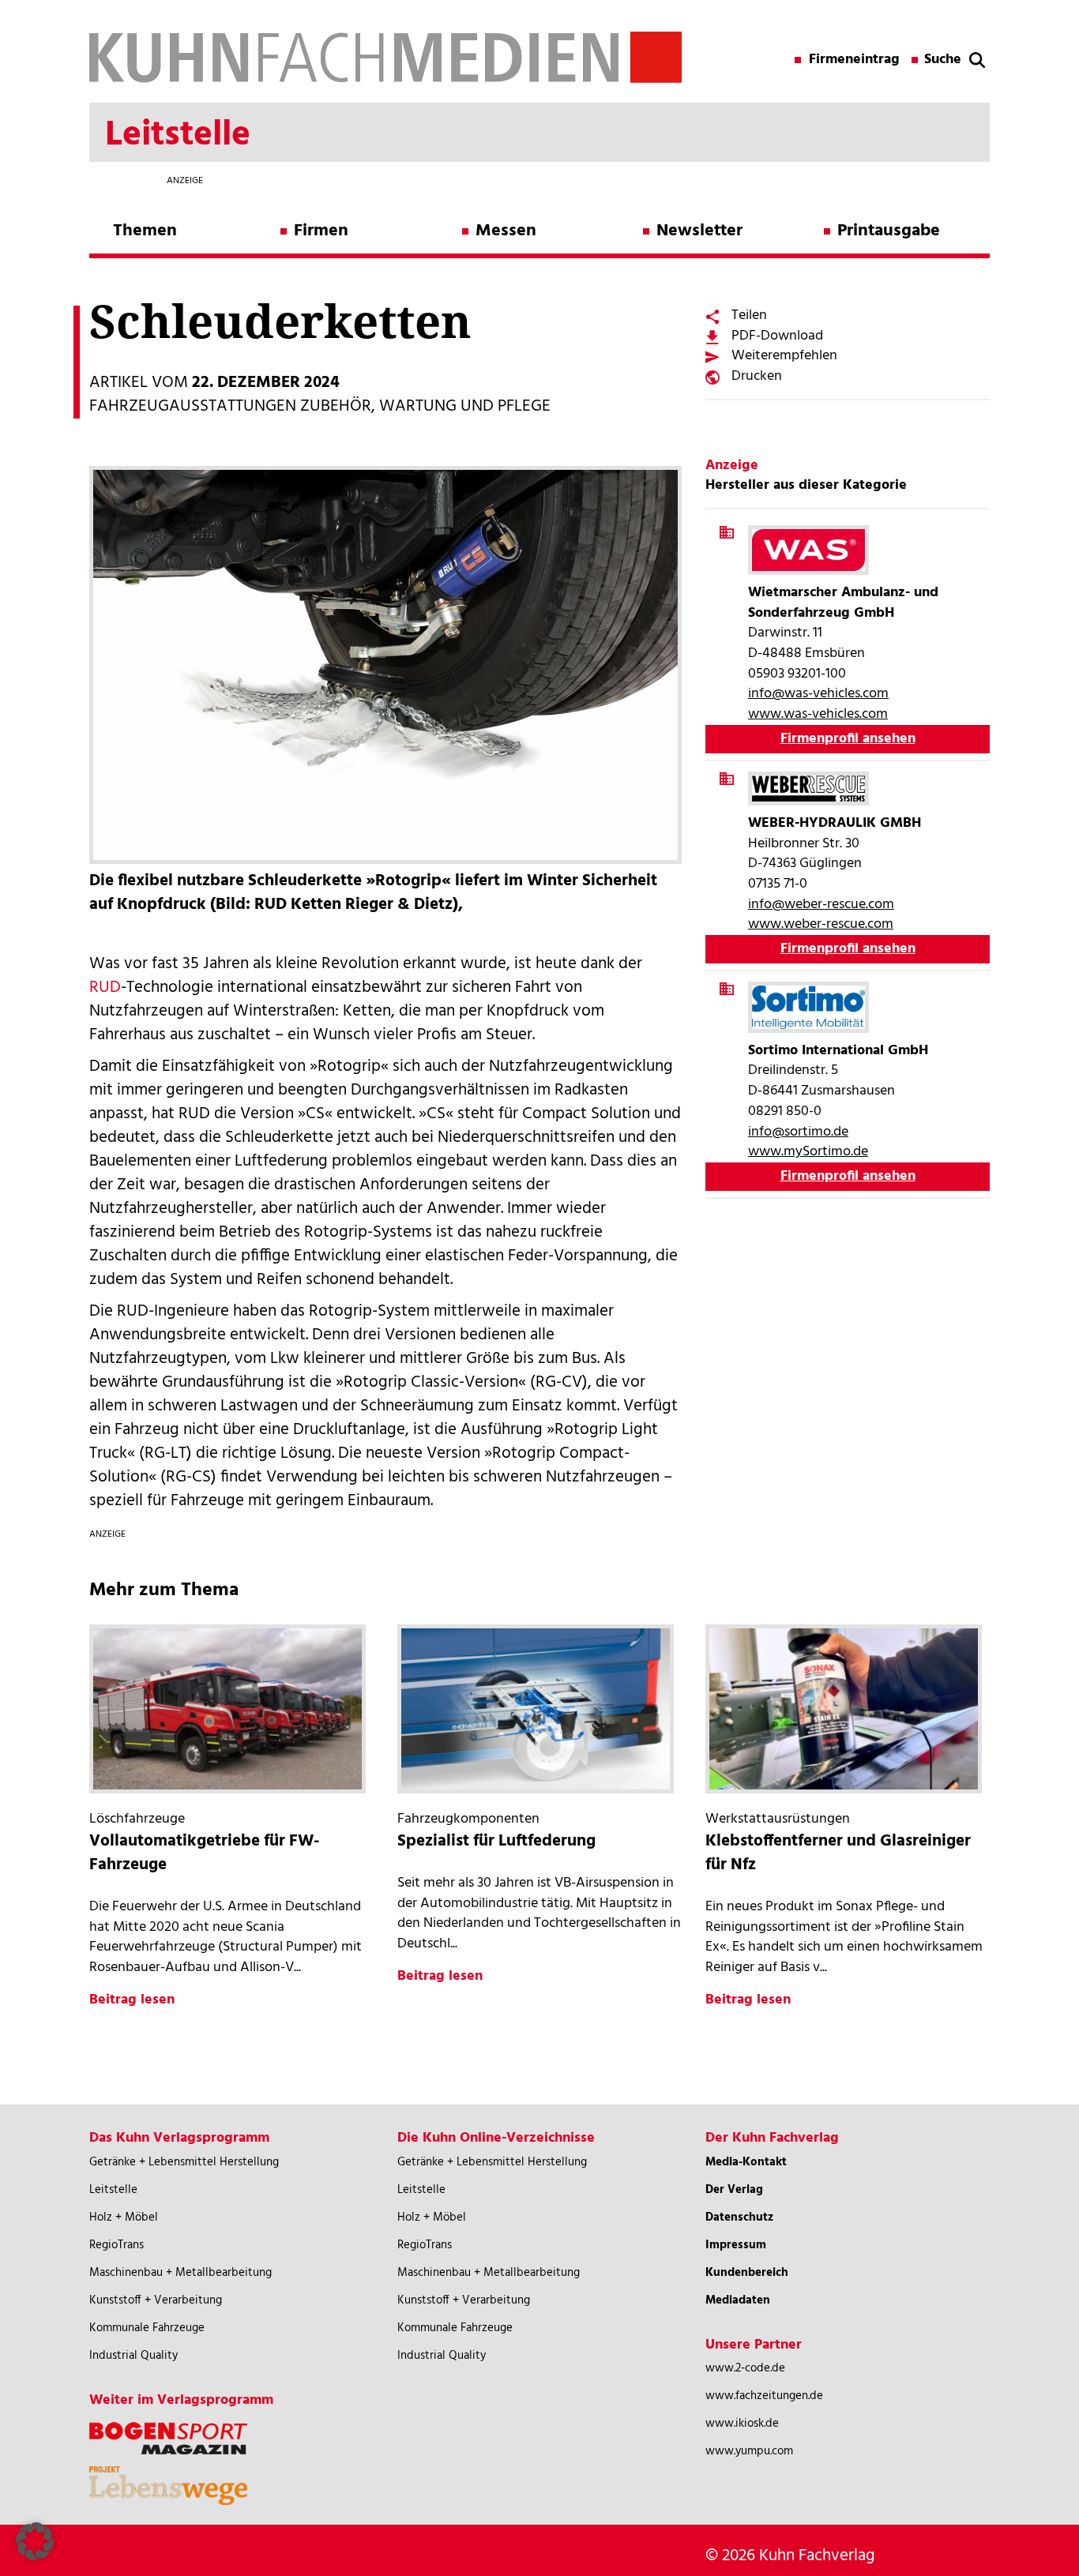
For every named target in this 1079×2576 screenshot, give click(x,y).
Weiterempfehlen (784, 356)
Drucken (757, 376)
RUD (105, 988)
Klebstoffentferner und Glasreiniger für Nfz (838, 1853)
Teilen (749, 315)
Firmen (321, 231)
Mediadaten (738, 2300)
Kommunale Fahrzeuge (147, 2328)
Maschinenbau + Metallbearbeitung (180, 2273)
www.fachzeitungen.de (764, 2396)
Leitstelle (113, 2190)
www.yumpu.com (749, 2451)
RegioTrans (117, 2245)
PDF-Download (777, 336)
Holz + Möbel (124, 2217)
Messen (506, 231)
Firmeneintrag (854, 60)
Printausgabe (889, 231)
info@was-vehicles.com (818, 694)
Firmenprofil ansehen (848, 739)
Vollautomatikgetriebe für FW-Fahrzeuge (205, 1853)
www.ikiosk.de (742, 2424)
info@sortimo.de (798, 1132)
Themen (145, 231)
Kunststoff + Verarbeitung (156, 2300)
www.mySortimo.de (808, 1152)
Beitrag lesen (132, 2000)
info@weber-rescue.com (821, 905)
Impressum (736, 2245)
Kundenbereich (747, 2273)
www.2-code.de (745, 2368)
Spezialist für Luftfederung (496, 1841)
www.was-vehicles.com (818, 714)
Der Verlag (734, 2190)
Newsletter (699, 231)
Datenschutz (739, 2217)
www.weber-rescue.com (821, 924)
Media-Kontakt (746, 2162)
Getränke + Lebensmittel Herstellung (184, 2162)
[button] (35, 2541)
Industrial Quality (133, 2356)
